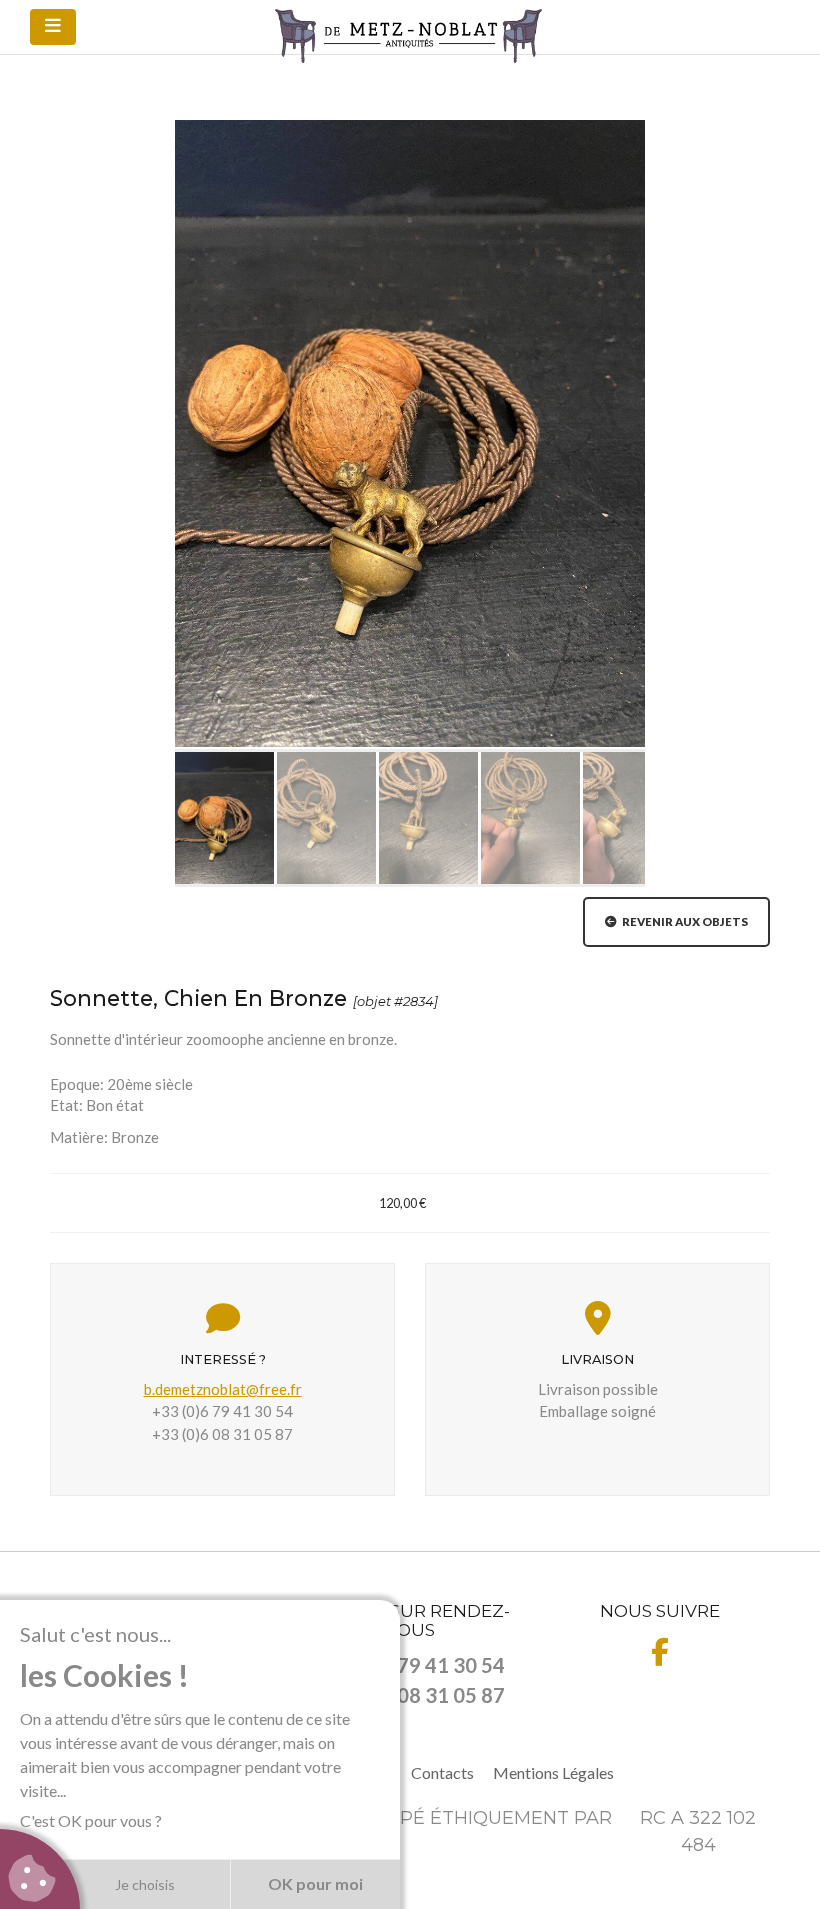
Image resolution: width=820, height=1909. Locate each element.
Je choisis (145, 1884)
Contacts (442, 1772)
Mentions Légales (553, 1772)
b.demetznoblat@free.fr (223, 1389)
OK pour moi (315, 1883)
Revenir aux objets (682, 921)
